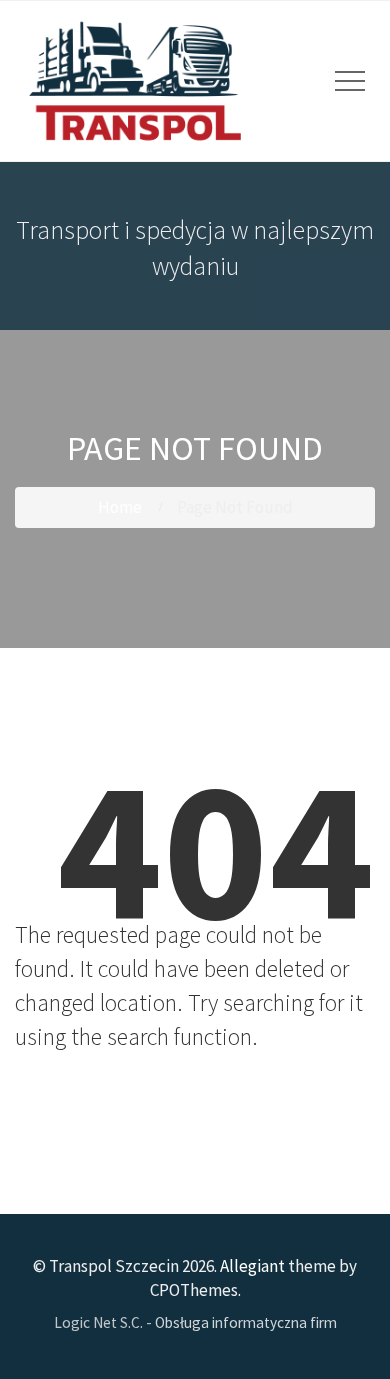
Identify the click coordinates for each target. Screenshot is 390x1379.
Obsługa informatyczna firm (246, 1322)
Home (120, 507)
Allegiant (252, 1266)
